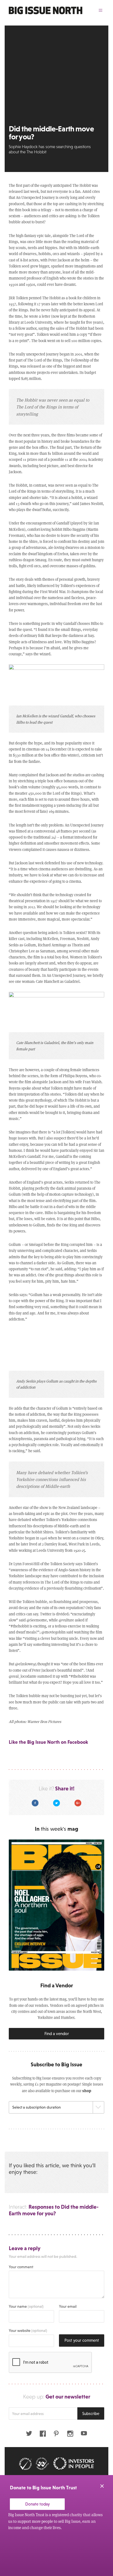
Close (102, 2486)
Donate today (37, 2504)
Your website (28, 2330)
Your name (26, 2306)
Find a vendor (57, 2034)
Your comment (21, 2267)
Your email (68, 2306)
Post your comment (82, 2340)
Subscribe (91, 2413)
